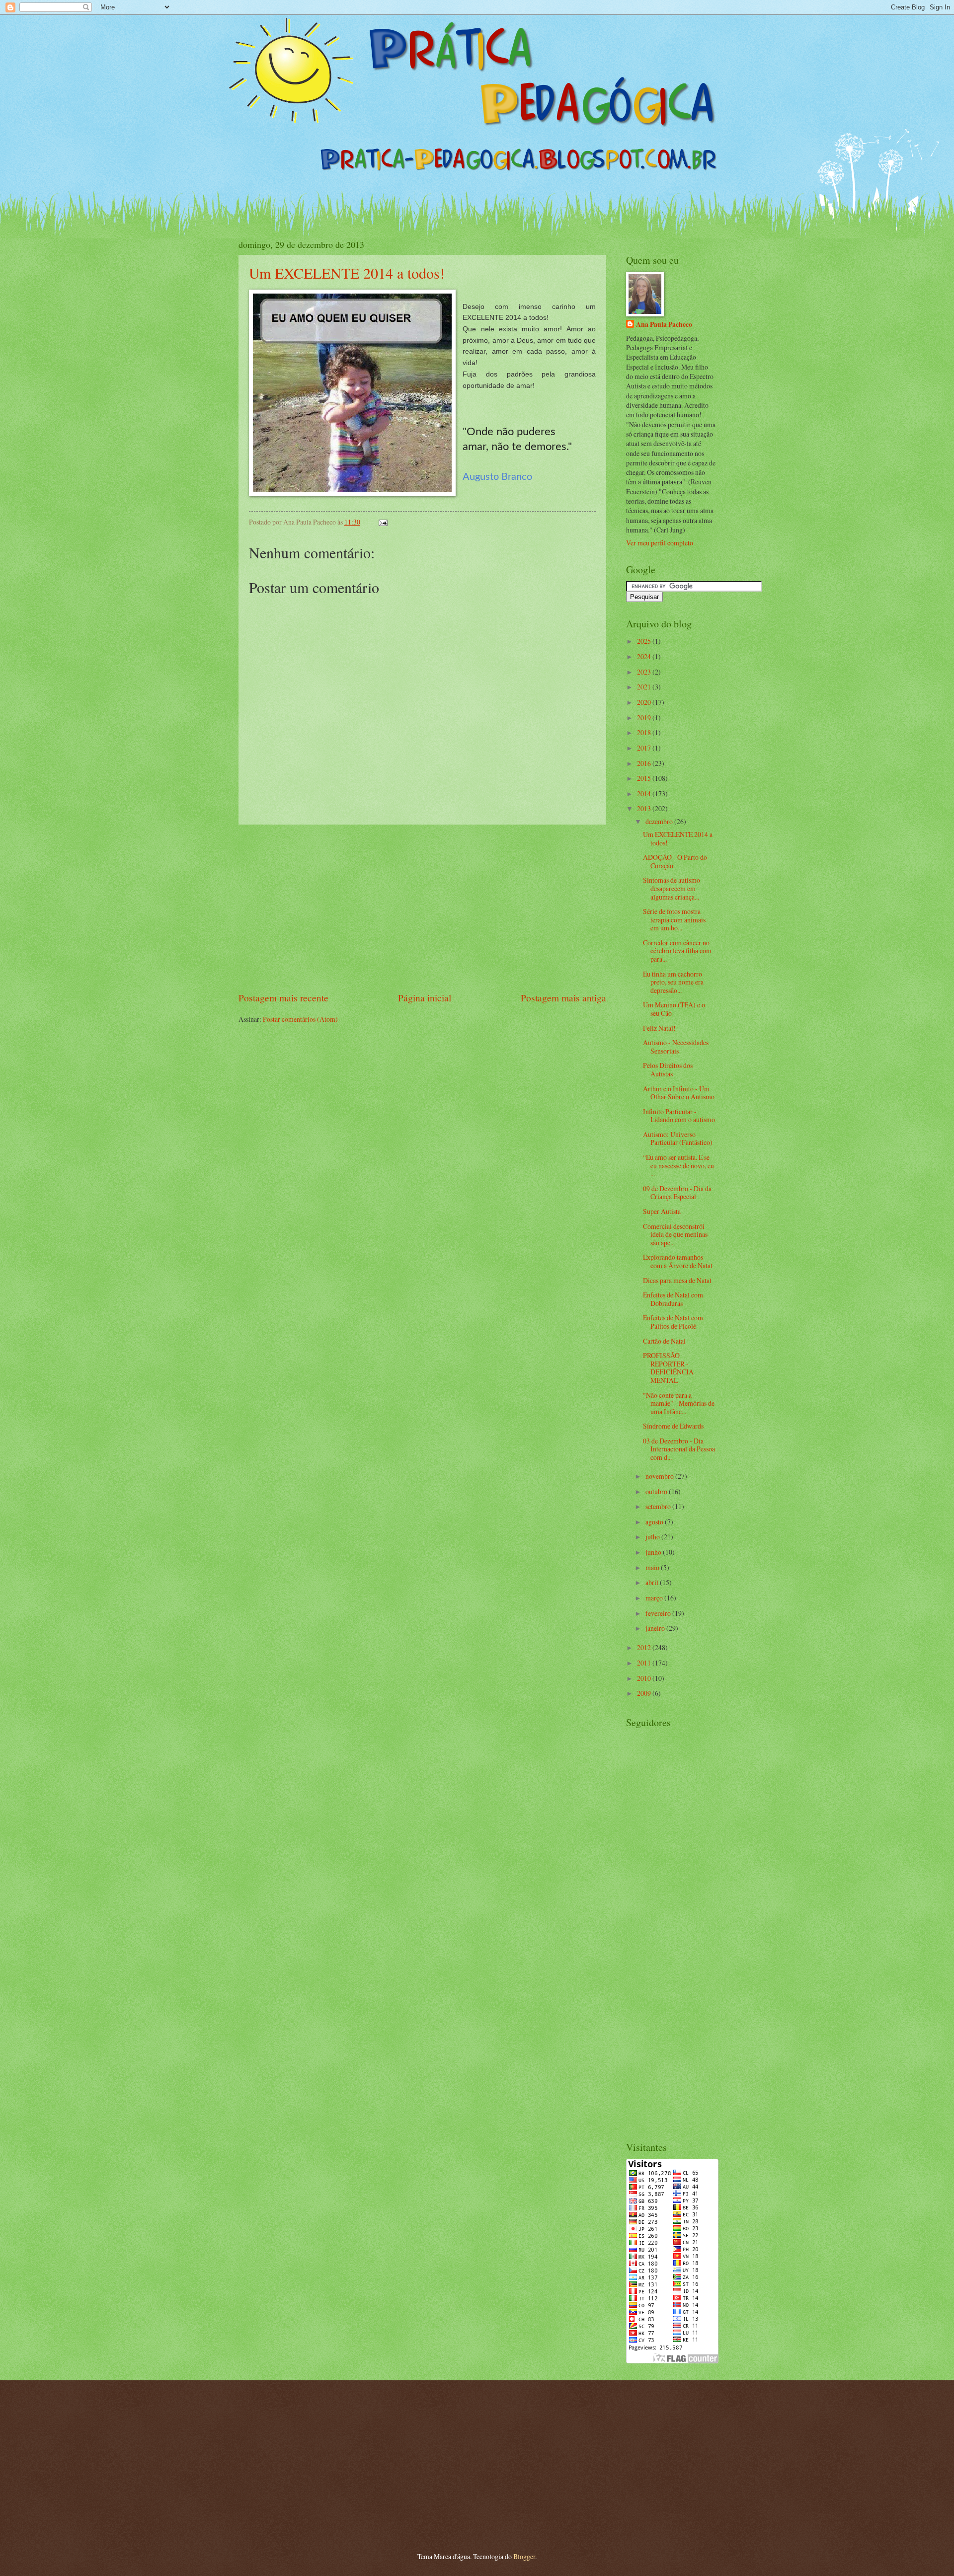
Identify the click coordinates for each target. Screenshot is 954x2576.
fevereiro (659, 1613)
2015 (645, 778)
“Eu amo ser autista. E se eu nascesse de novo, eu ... (678, 1165)
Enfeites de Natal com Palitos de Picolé (673, 1322)
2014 (645, 794)
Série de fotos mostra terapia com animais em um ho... (674, 919)
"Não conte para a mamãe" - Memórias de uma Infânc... (679, 1403)
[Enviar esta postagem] (382, 522)
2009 (645, 1693)
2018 (645, 732)
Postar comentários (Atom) (300, 1019)
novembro (660, 1476)
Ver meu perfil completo (660, 543)
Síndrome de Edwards (673, 1426)
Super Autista (662, 1211)
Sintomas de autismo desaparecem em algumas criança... (672, 888)
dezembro (660, 821)
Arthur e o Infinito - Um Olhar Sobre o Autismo (679, 1093)
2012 (645, 1647)
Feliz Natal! (659, 1028)
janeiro (656, 1628)
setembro (659, 1506)
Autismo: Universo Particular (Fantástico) (678, 1138)
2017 (645, 748)
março (655, 1598)
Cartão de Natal (664, 1341)
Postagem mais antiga (563, 998)
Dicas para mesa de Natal (677, 1280)
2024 (645, 656)
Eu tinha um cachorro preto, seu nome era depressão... (673, 982)
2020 (645, 702)
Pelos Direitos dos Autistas (668, 1069)
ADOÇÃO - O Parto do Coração (675, 861)
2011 (645, 1663)
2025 (645, 641)
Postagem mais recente (283, 998)
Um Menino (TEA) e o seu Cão (674, 1009)
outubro (657, 1491)
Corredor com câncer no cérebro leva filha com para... (677, 951)
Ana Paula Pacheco (664, 325)
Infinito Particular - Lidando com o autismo (679, 1116)
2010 (645, 1678)
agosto (655, 1522)
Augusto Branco (497, 477)
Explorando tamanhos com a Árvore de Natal (678, 1261)
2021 (645, 687)
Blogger (524, 2556)
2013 (645, 808)
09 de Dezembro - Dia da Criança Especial (677, 1193)
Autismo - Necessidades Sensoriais (676, 1047)
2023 (645, 672)
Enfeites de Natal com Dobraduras (673, 1299)
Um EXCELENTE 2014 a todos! (347, 273)
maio (653, 1567)
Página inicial (425, 998)
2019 (645, 718)
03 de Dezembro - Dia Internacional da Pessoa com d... (679, 1449)
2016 (645, 763)
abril (653, 1582)
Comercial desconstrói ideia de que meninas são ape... (675, 1234)
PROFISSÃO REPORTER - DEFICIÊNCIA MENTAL (668, 1368)
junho (654, 1552)
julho (653, 1537)
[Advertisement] (422, 908)
